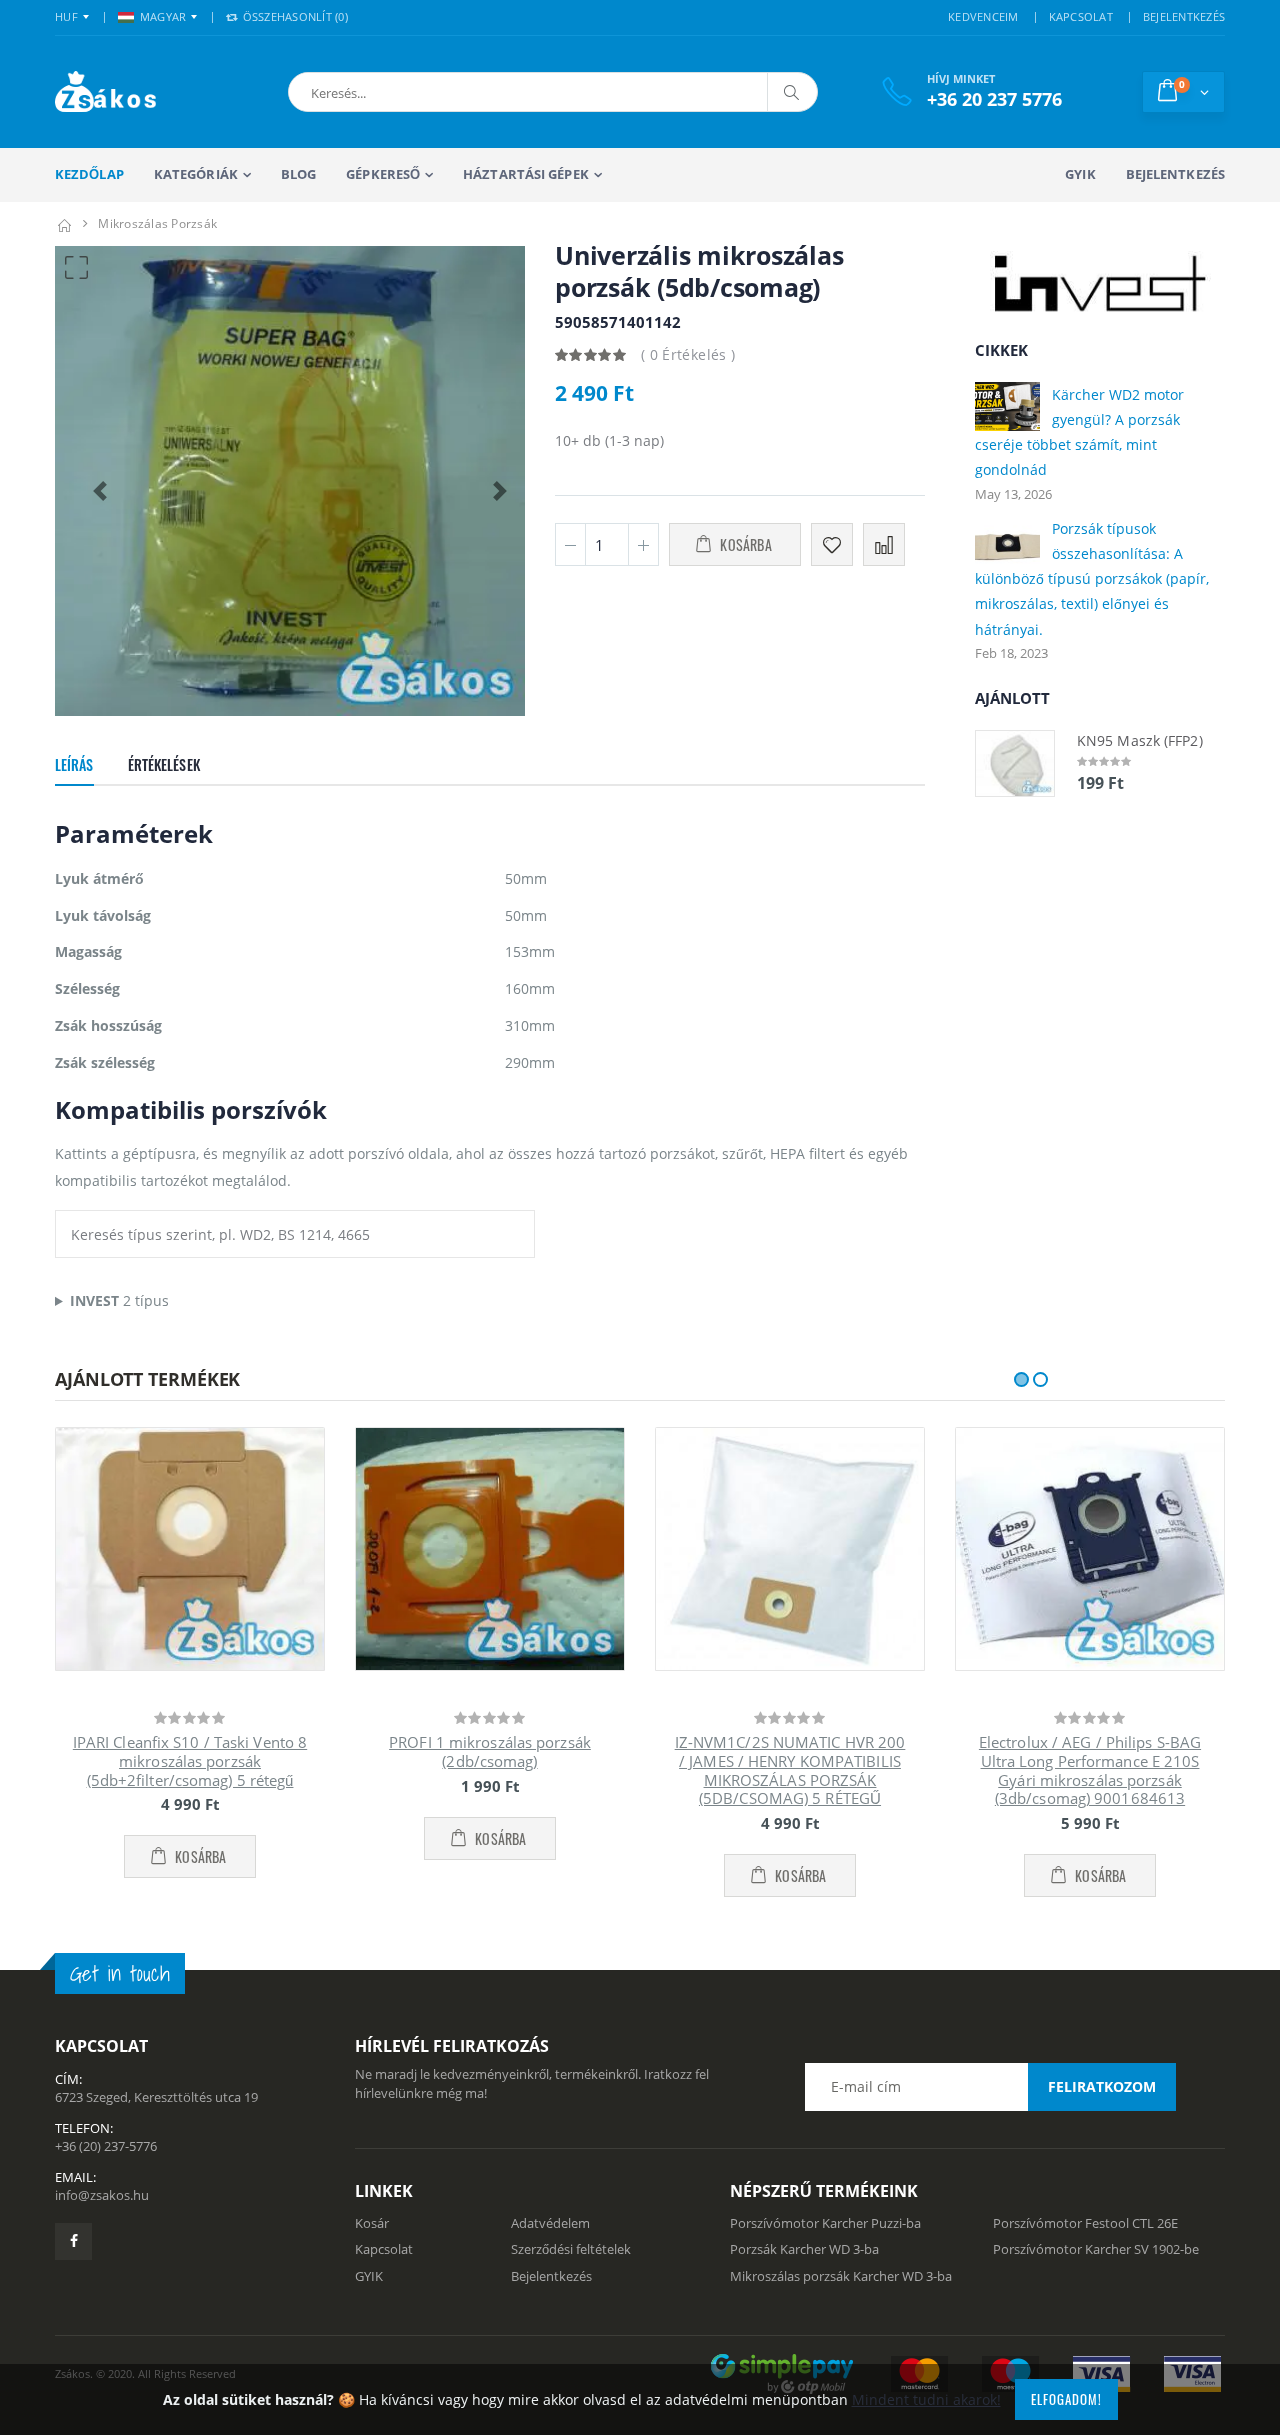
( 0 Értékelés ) (688, 354)
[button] (398, 92)
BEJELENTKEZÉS (1184, 16)
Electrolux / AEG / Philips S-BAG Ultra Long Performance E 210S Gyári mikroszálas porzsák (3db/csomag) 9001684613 (1090, 1770)
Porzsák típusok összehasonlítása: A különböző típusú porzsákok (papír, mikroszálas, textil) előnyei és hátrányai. (1092, 579)
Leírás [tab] (74, 764)
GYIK (1080, 174)
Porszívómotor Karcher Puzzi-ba (825, 2223)
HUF (66, 16)
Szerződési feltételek (571, 2249)
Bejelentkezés (1175, 174)
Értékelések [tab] (164, 764)
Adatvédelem (550, 2223)
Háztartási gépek (526, 174)
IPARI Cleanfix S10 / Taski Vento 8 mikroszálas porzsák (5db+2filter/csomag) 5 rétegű (190, 1761)
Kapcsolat (384, 2249)
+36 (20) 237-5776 (106, 2146)
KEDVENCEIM (983, 16)
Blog (298, 174)
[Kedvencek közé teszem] (832, 544)
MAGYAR (163, 16)
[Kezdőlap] (64, 223)
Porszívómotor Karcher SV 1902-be (1096, 2249)
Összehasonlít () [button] (293, 16)
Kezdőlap (89, 174)
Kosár (372, 2223)
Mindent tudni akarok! (926, 2399)
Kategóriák (196, 174)
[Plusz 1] (643, 544)
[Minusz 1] (570, 544)
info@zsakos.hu (102, 2195)
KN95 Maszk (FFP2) (1140, 740)
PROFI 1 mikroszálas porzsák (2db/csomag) (490, 1751)
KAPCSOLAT (1081, 16)
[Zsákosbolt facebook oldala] (73, 2241)
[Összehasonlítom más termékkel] (884, 544)
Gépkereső (383, 174)
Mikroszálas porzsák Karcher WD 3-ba (841, 2276)
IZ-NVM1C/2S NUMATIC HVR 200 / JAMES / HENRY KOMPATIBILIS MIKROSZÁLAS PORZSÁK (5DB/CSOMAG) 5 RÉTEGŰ (790, 1770)
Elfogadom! (1066, 2399)
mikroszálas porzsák (157, 223)
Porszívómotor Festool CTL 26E (1085, 2223)
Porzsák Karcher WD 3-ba (804, 2249)
